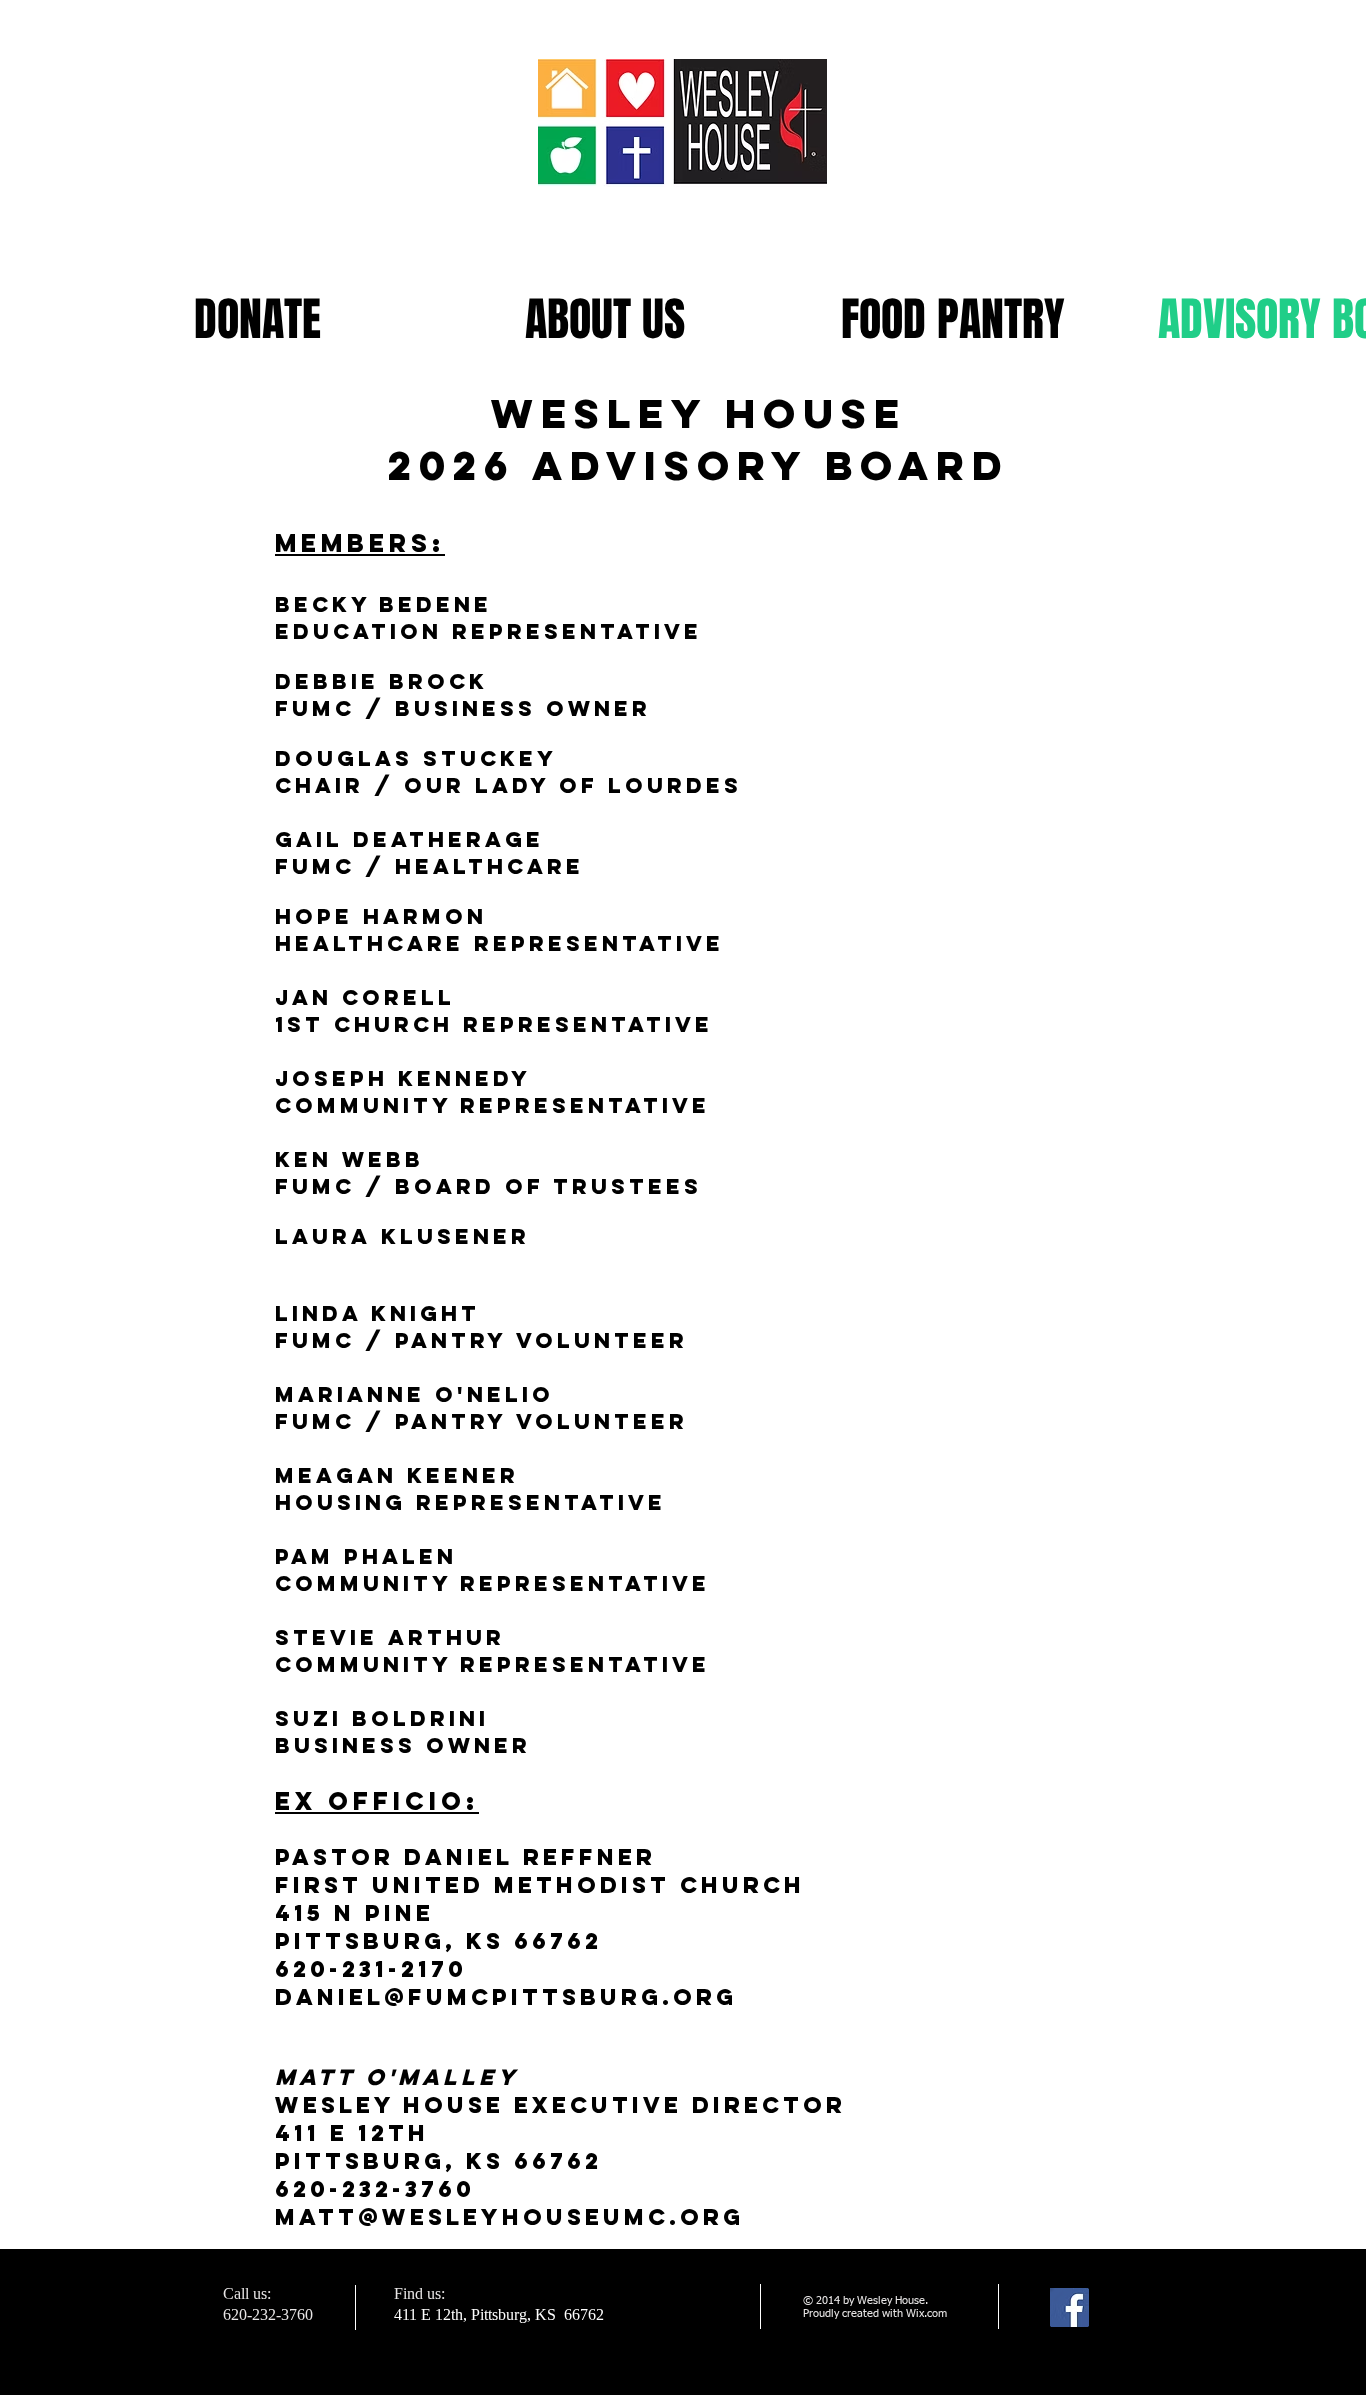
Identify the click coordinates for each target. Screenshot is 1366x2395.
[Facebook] (1069, 2307)
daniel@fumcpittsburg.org (506, 1997)
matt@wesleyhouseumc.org (509, 2217)
